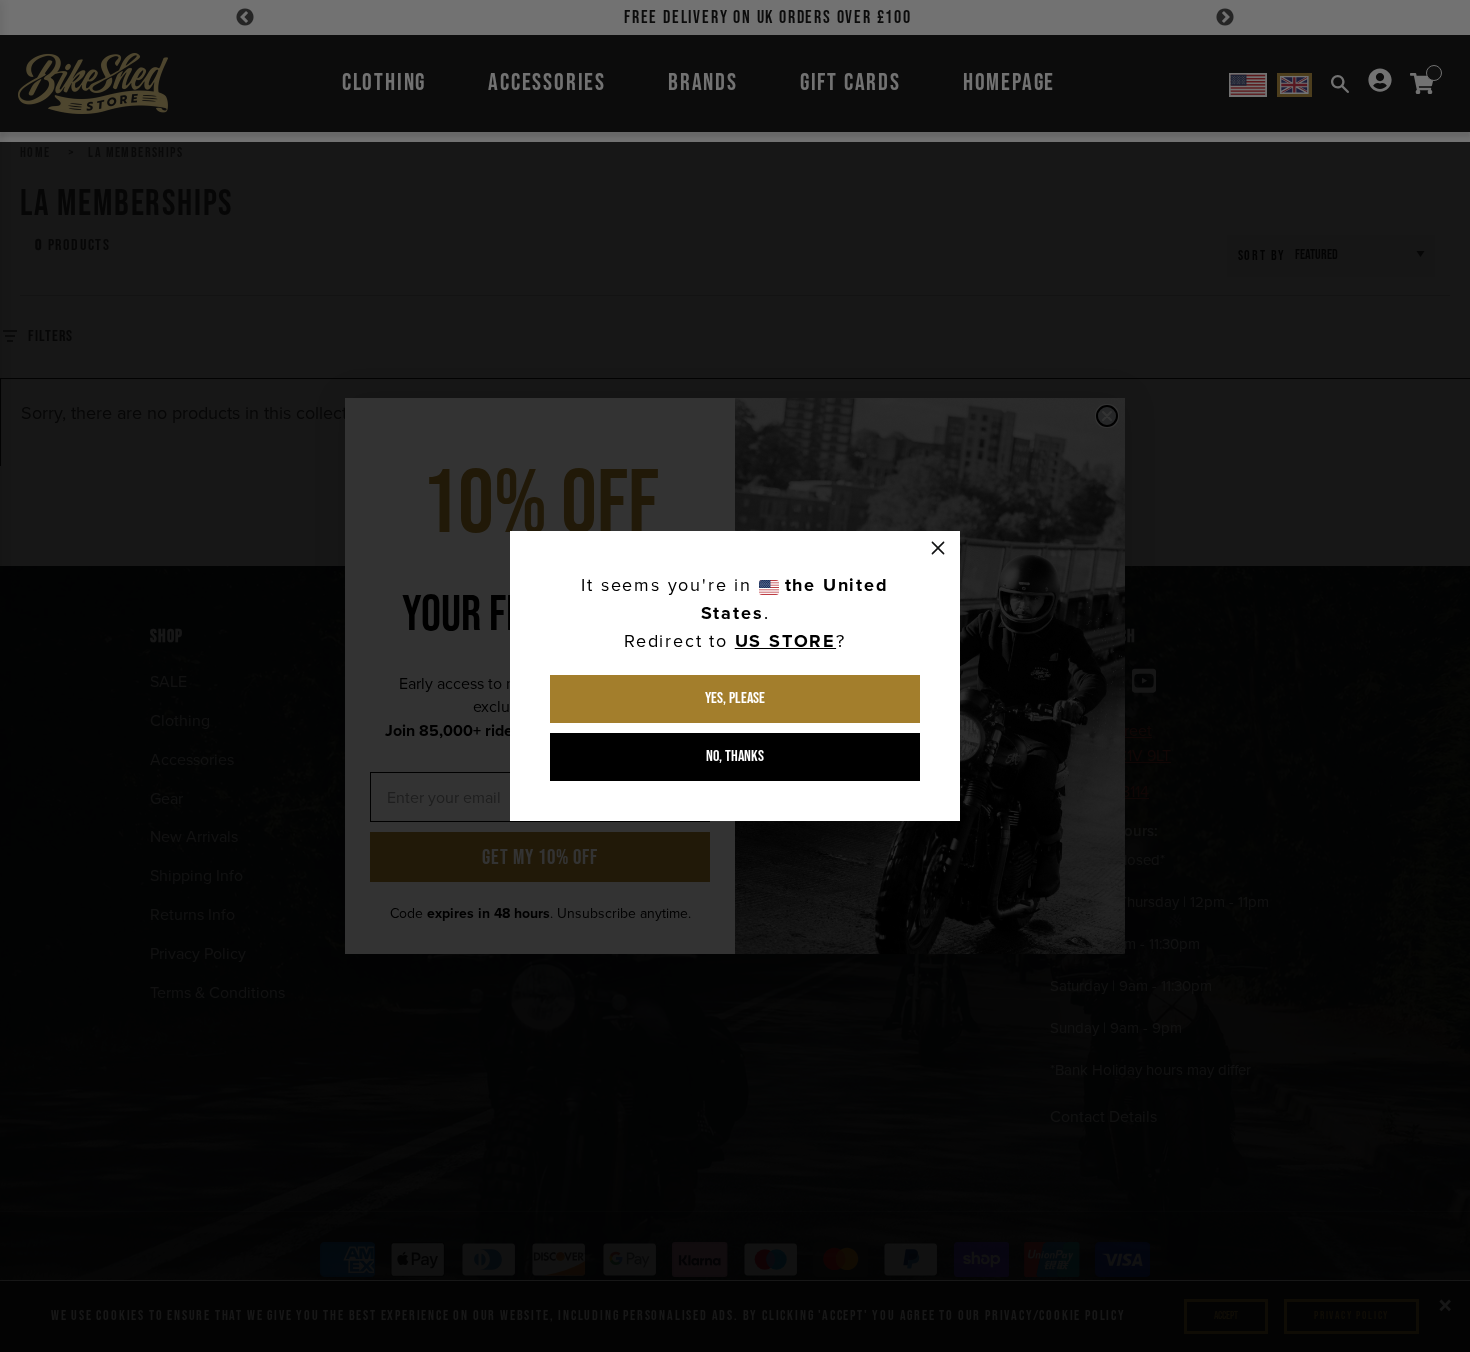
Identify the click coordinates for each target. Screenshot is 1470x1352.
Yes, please (735, 698)
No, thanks (735, 756)
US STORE (785, 641)
